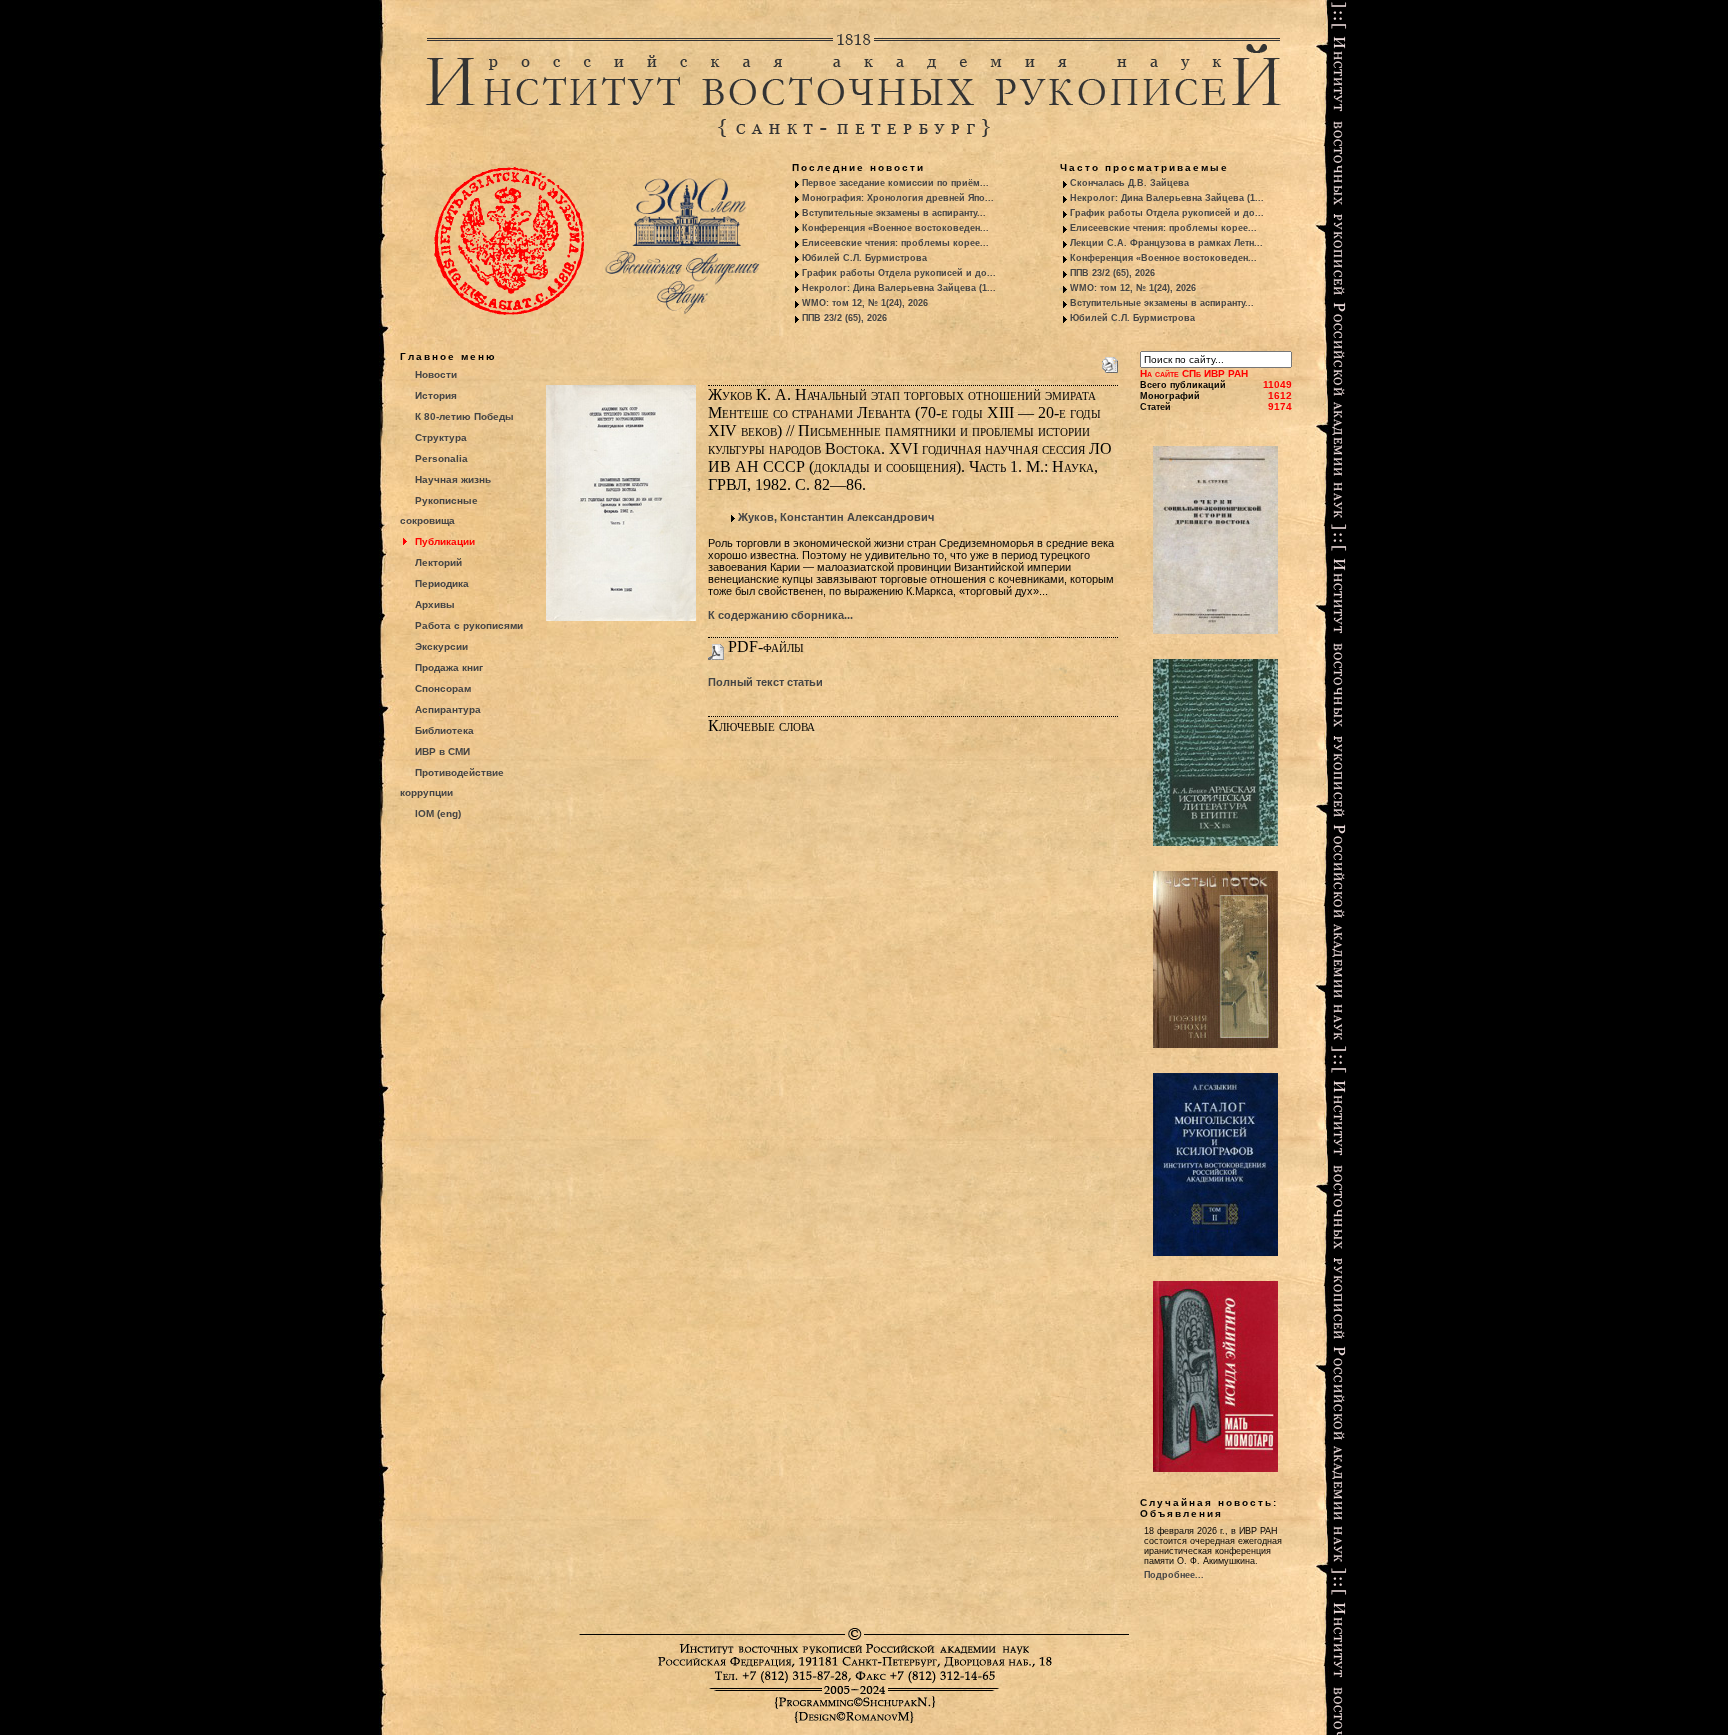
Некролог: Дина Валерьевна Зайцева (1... (899, 288)
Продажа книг (449, 667)
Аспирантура (448, 709)
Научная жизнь (453, 479)
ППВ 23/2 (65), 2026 (844, 318)
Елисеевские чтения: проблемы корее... (895, 243)
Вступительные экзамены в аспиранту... (894, 213)
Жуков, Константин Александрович (836, 517)
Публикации (445, 541)
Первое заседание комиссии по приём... (895, 183)
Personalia (441, 458)
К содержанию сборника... (780, 615)
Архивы (435, 604)
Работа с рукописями (469, 625)
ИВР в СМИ (442, 751)
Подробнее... (1174, 1575)
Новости (436, 374)
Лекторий (438, 562)
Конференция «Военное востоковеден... (895, 228)
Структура (441, 437)
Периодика (442, 583)
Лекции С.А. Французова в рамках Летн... (1166, 243)
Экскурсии (441, 646)
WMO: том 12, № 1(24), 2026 (865, 303)
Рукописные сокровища (439, 510)
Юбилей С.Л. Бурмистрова (864, 258)
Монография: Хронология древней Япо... (898, 198)
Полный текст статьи (765, 682)
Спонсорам (443, 688)
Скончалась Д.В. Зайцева (1129, 183)
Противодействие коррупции (452, 782)
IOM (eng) (438, 813)
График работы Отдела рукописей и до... (899, 273)
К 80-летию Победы (464, 416)
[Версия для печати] (1110, 361)
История (436, 395)
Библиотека (444, 730)
